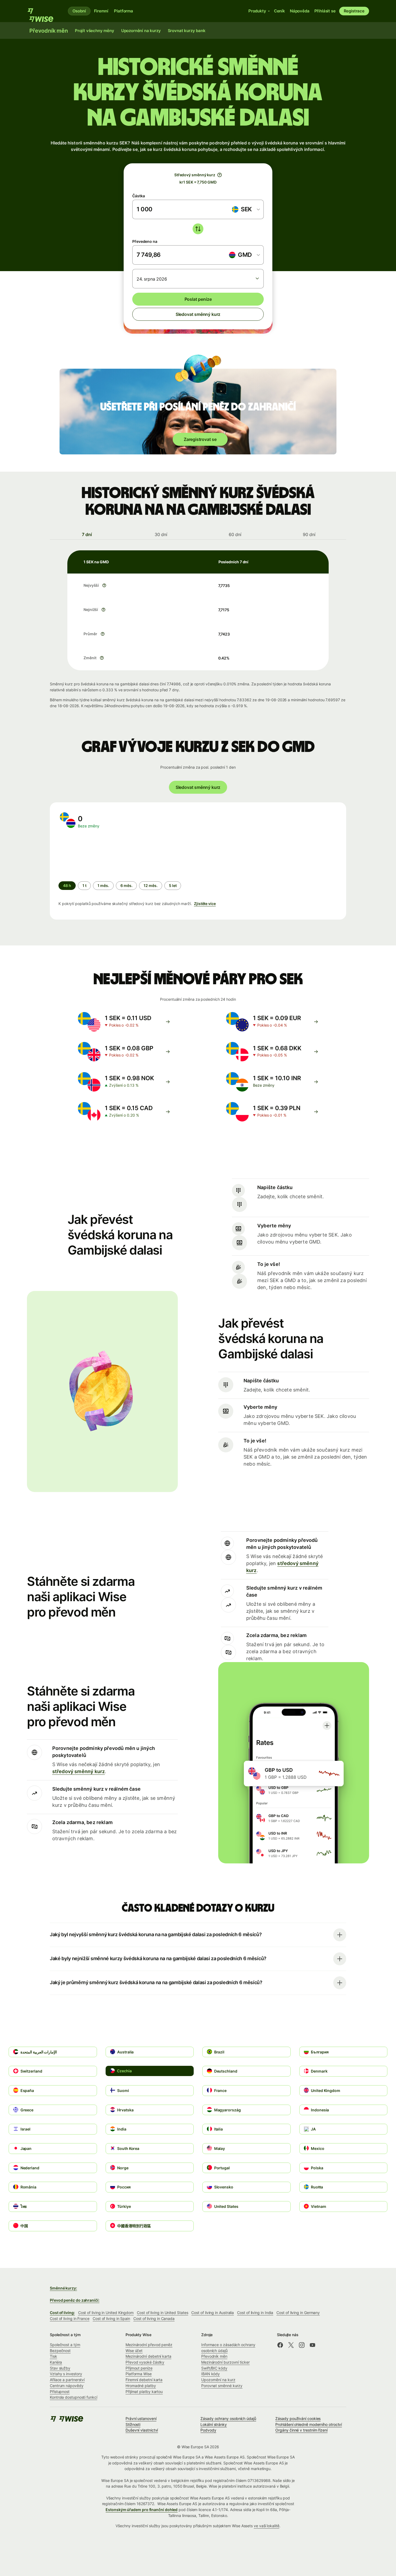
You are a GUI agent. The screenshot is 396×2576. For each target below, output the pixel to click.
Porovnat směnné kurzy (222, 2386)
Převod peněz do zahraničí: (75, 2300)
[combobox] (246, 209)
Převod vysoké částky (145, 2362)
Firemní (101, 11)
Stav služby (60, 2368)
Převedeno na (145, 241)
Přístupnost (60, 2392)
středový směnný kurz (79, 1771)
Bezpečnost (60, 2351)
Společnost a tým (65, 2345)
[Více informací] (104, 585)
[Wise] (43, 11)
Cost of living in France (70, 2318)
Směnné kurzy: (63, 2288)
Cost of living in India (255, 2313)
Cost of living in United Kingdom (106, 2313)
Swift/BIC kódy (214, 2368)
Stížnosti (133, 2424)
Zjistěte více (205, 904)
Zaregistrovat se (200, 439)
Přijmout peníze (139, 2368)
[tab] (87, 534)
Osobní (79, 11)
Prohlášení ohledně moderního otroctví (309, 2424)
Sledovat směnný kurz (198, 314)
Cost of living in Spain (111, 2318)
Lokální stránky (214, 2424)
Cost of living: (62, 2313)
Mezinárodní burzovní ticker (225, 2362)
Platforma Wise (139, 2374)
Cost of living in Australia (213, 2313)
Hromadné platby (141, 2386)
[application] (99, 855)
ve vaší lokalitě (267, 2526)
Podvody (208, 2430)
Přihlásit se (325, 11)
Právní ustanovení (141, 2418)
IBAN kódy (211, 2374)
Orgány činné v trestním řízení (301, 2430)
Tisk (53, 2356)
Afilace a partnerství (67, 2380)
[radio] (84, 886)
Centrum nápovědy (67, 2386)
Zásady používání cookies (298, 2418)
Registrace (354, 11)
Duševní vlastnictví (142, 2430)
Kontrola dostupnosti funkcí (74, 2397)
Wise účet (134, 2351)
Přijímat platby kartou (144, 2392)
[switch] (198, 229)
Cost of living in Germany (298, 2313)
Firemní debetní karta (144, 2380)
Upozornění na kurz (218, 2380)
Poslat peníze (198, 299)
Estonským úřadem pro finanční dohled (142, 2510)
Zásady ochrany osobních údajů (228, 2418)
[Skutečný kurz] (220, 175)
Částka (139, 196)
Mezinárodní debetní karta (148, 2356)
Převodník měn (214, 2356)
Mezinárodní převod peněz (149, 2345)
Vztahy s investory (66, 2374)
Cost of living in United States (162, 2313)
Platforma (124, 11)
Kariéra (56, 2362)
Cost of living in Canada (154, 2318)
